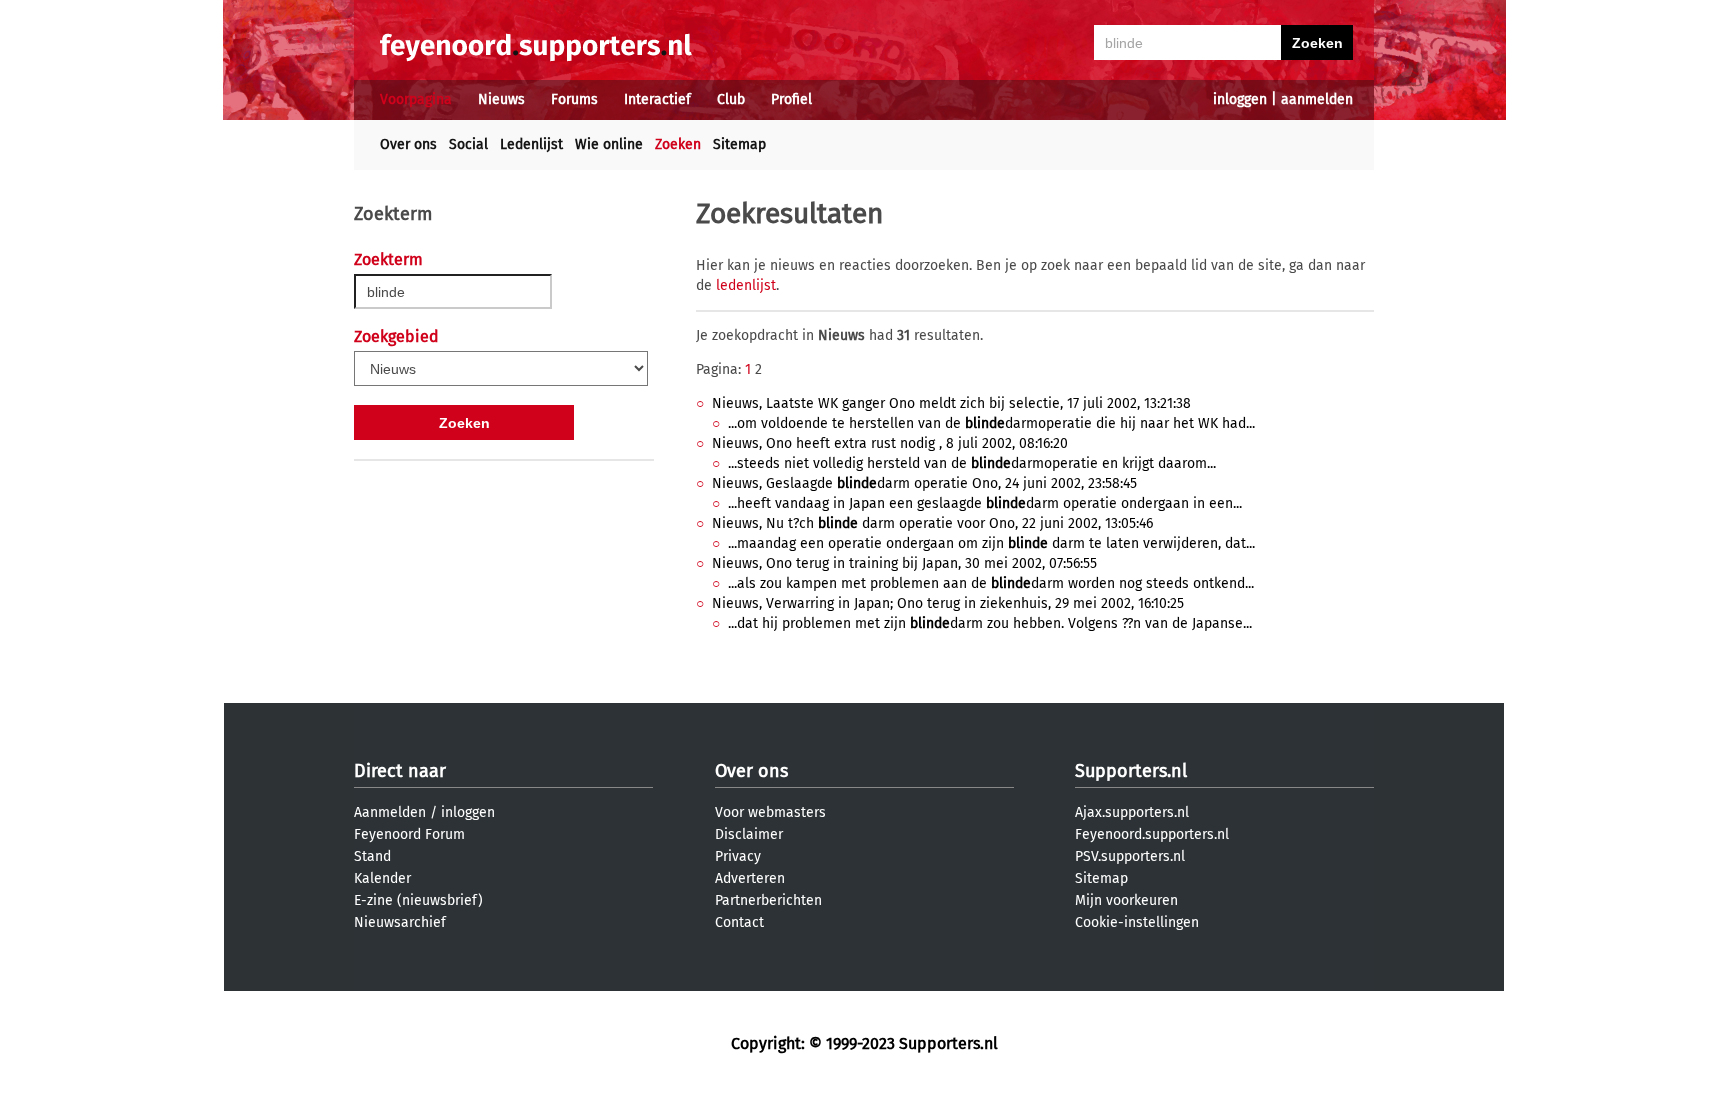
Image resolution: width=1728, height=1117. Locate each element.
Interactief (657, 99)
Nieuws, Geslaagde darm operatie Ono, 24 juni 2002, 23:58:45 (924, 483)
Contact (739, 922)
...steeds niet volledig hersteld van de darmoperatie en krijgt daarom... (972, 463)
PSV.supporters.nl (1130, 856)
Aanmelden (390, 812)
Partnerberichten (768, 900)
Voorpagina (416, 99)
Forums (574, 99)
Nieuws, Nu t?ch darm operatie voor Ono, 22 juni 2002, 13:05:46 (932, 523)
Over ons (408, 144)
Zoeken (678, 144)
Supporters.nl (1131, 771)
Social (468, 144)
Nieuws (501, 99)
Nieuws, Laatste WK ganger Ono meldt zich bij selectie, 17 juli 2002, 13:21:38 (951, 403)
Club (731, 99)
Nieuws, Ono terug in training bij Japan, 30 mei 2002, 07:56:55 (904, 563)
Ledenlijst (531, 144)
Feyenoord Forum (409, 834)
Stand (372, 856)
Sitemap (739, 144)
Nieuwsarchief (400, 922)
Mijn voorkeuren (1126, 900)
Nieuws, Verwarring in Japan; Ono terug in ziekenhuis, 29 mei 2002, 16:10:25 (948, 603)
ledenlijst (746, 285)
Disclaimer (749, 834)
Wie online (609, 144)
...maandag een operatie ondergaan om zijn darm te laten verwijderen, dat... (991, 543)
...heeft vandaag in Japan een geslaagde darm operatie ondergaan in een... (985, 503)
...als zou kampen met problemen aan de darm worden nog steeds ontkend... (991, 583)
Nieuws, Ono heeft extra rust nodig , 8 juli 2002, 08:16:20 (890, 443)
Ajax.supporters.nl (1132, 812)
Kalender (382, 878)
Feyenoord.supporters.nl (1152, 834)
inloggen (1240, 99)
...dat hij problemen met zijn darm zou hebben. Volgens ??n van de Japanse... (990, 623)
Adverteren (750, 878)
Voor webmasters (770, 812)
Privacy (738, 856)
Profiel (791, 99)
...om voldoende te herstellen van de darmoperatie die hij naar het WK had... (991, 423)
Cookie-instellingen (1137, 922)
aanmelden (1317, 99)
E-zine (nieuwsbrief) (418, 900)
